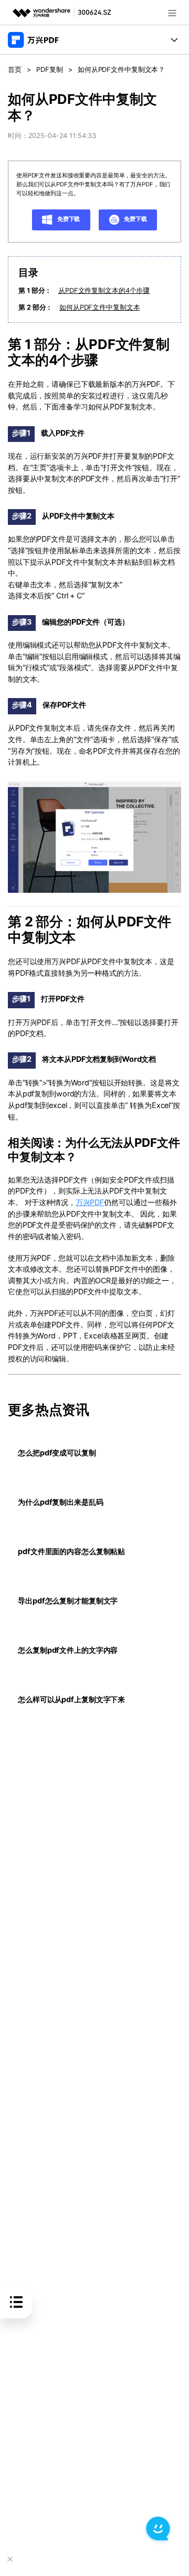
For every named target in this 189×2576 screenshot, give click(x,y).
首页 (15, 70)
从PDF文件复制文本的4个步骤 (104, 291)
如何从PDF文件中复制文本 (99, 307)
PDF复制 (49, 70)
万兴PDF (90, 1202)
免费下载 (68, 219)
